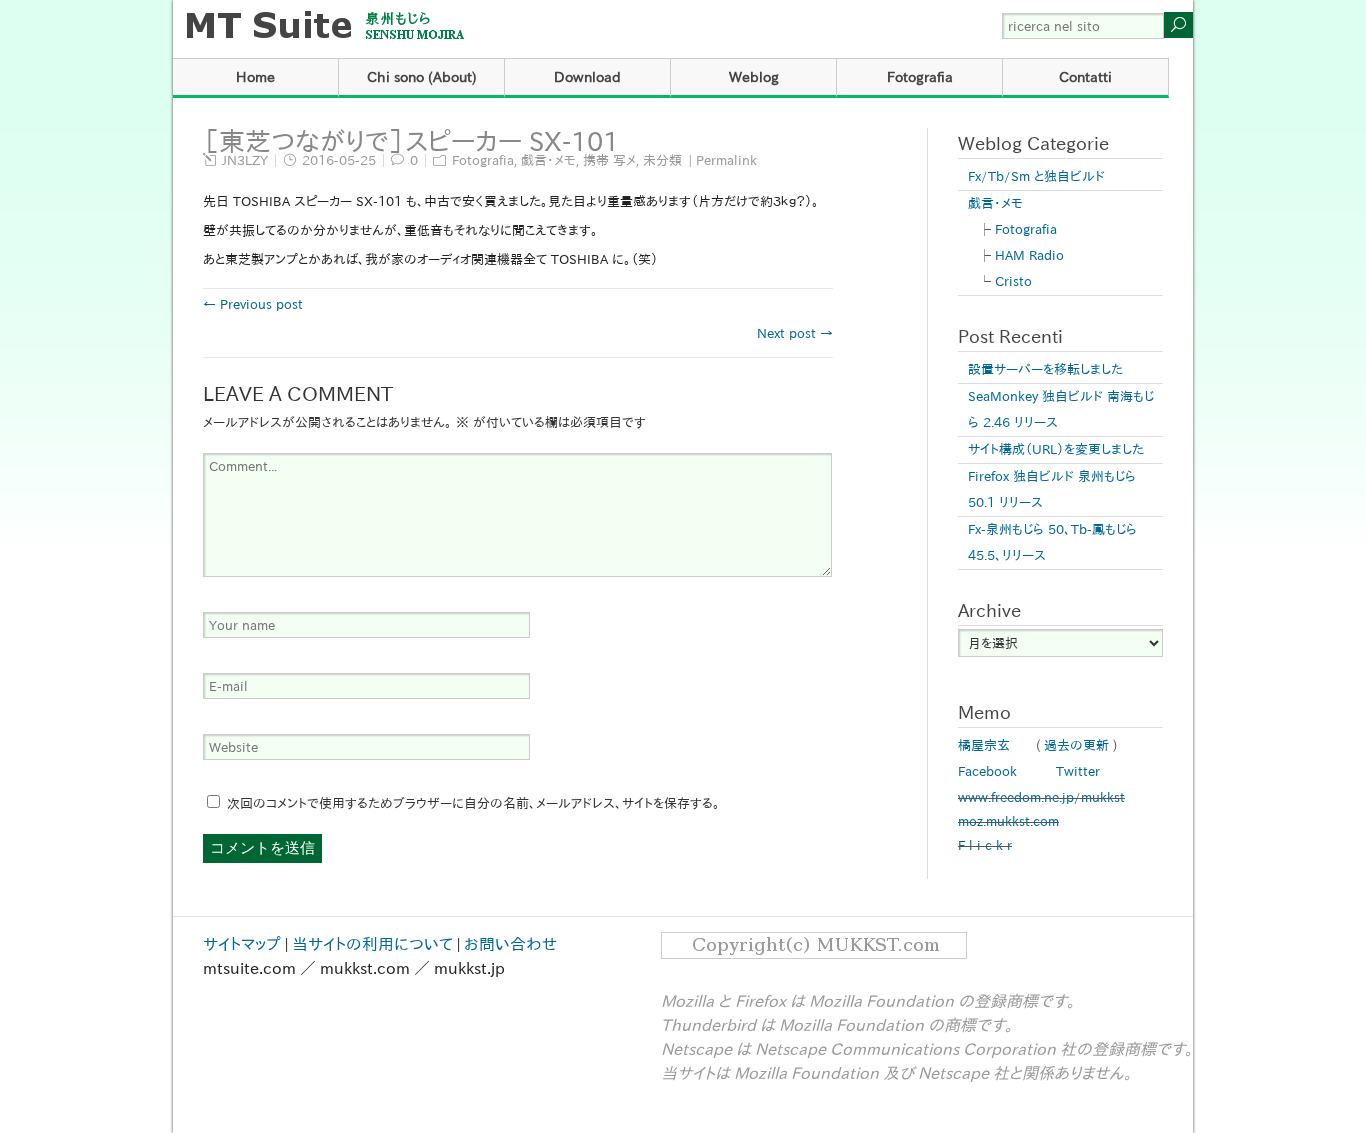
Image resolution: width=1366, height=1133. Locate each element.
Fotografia (920, 77)
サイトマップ (242, 944)
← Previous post (253, 304)
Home (255, 77)
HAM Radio (1029, 255)
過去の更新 (1076, 745)
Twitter (1078, 771)
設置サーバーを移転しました (1045, 369)
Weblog (754, 77)
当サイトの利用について (372, 944)
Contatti (1085, 77)
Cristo (1013, 281)
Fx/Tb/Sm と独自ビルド (1036, 176)
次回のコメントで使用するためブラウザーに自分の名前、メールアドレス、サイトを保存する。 (473, 803)
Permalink (726, 160)
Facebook (987, 771)
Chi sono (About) (422, 77)
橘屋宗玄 (984, 745)
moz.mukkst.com (1008, 821)
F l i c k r (985, 845)
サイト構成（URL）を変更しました (1056, 449)
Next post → (795, 333)
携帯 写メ (609, 160)
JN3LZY (245, 160)
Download (587, 77)
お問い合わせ (510, 944)
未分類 (662, 160)
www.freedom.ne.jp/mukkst (1041, 797)
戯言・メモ (548, 160)
